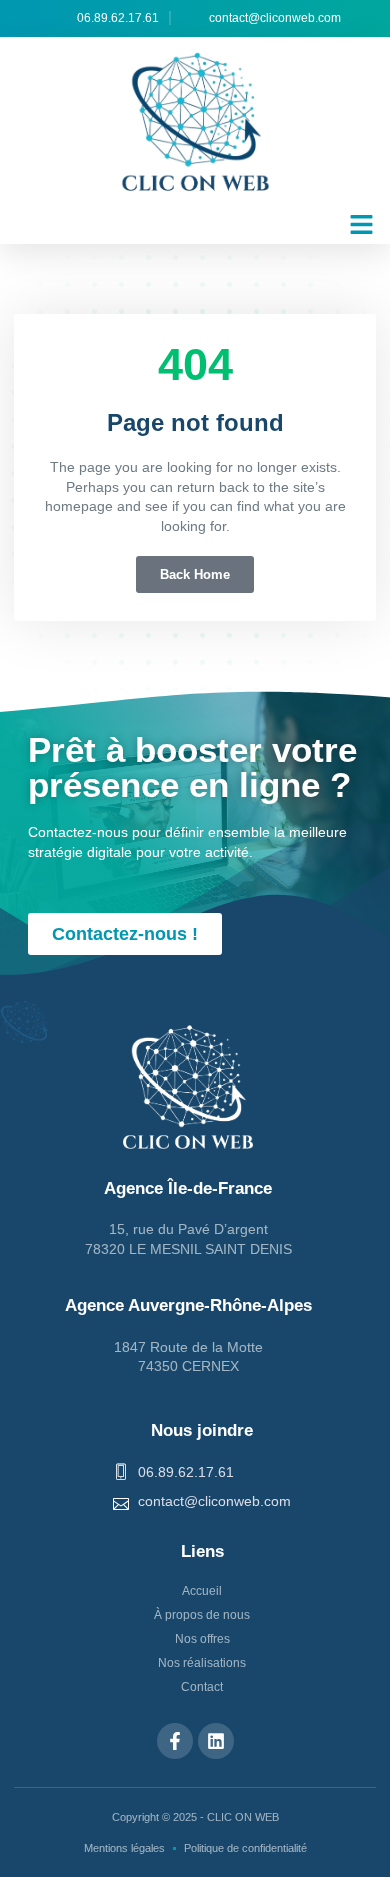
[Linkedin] (216, 1741)
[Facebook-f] (175, 1741)
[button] (362, 225)
